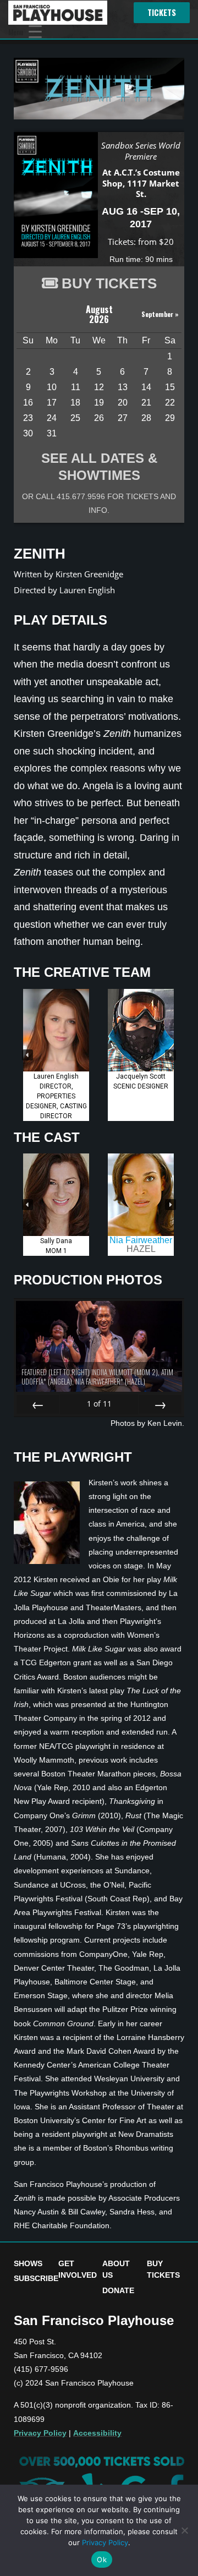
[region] (99, 1055)
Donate (118, 2290)
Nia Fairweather (141, 1240)
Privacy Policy (40, 2433)
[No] (184, 2530)
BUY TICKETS (109, 283)
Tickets (162, 12)
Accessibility (97, 2433)
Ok (102, 2559)
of (99, 1404)
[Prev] (38, 1404)
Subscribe (36, 2278)
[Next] (160, 1404)
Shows (28, 2263)
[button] (28, 1055)
